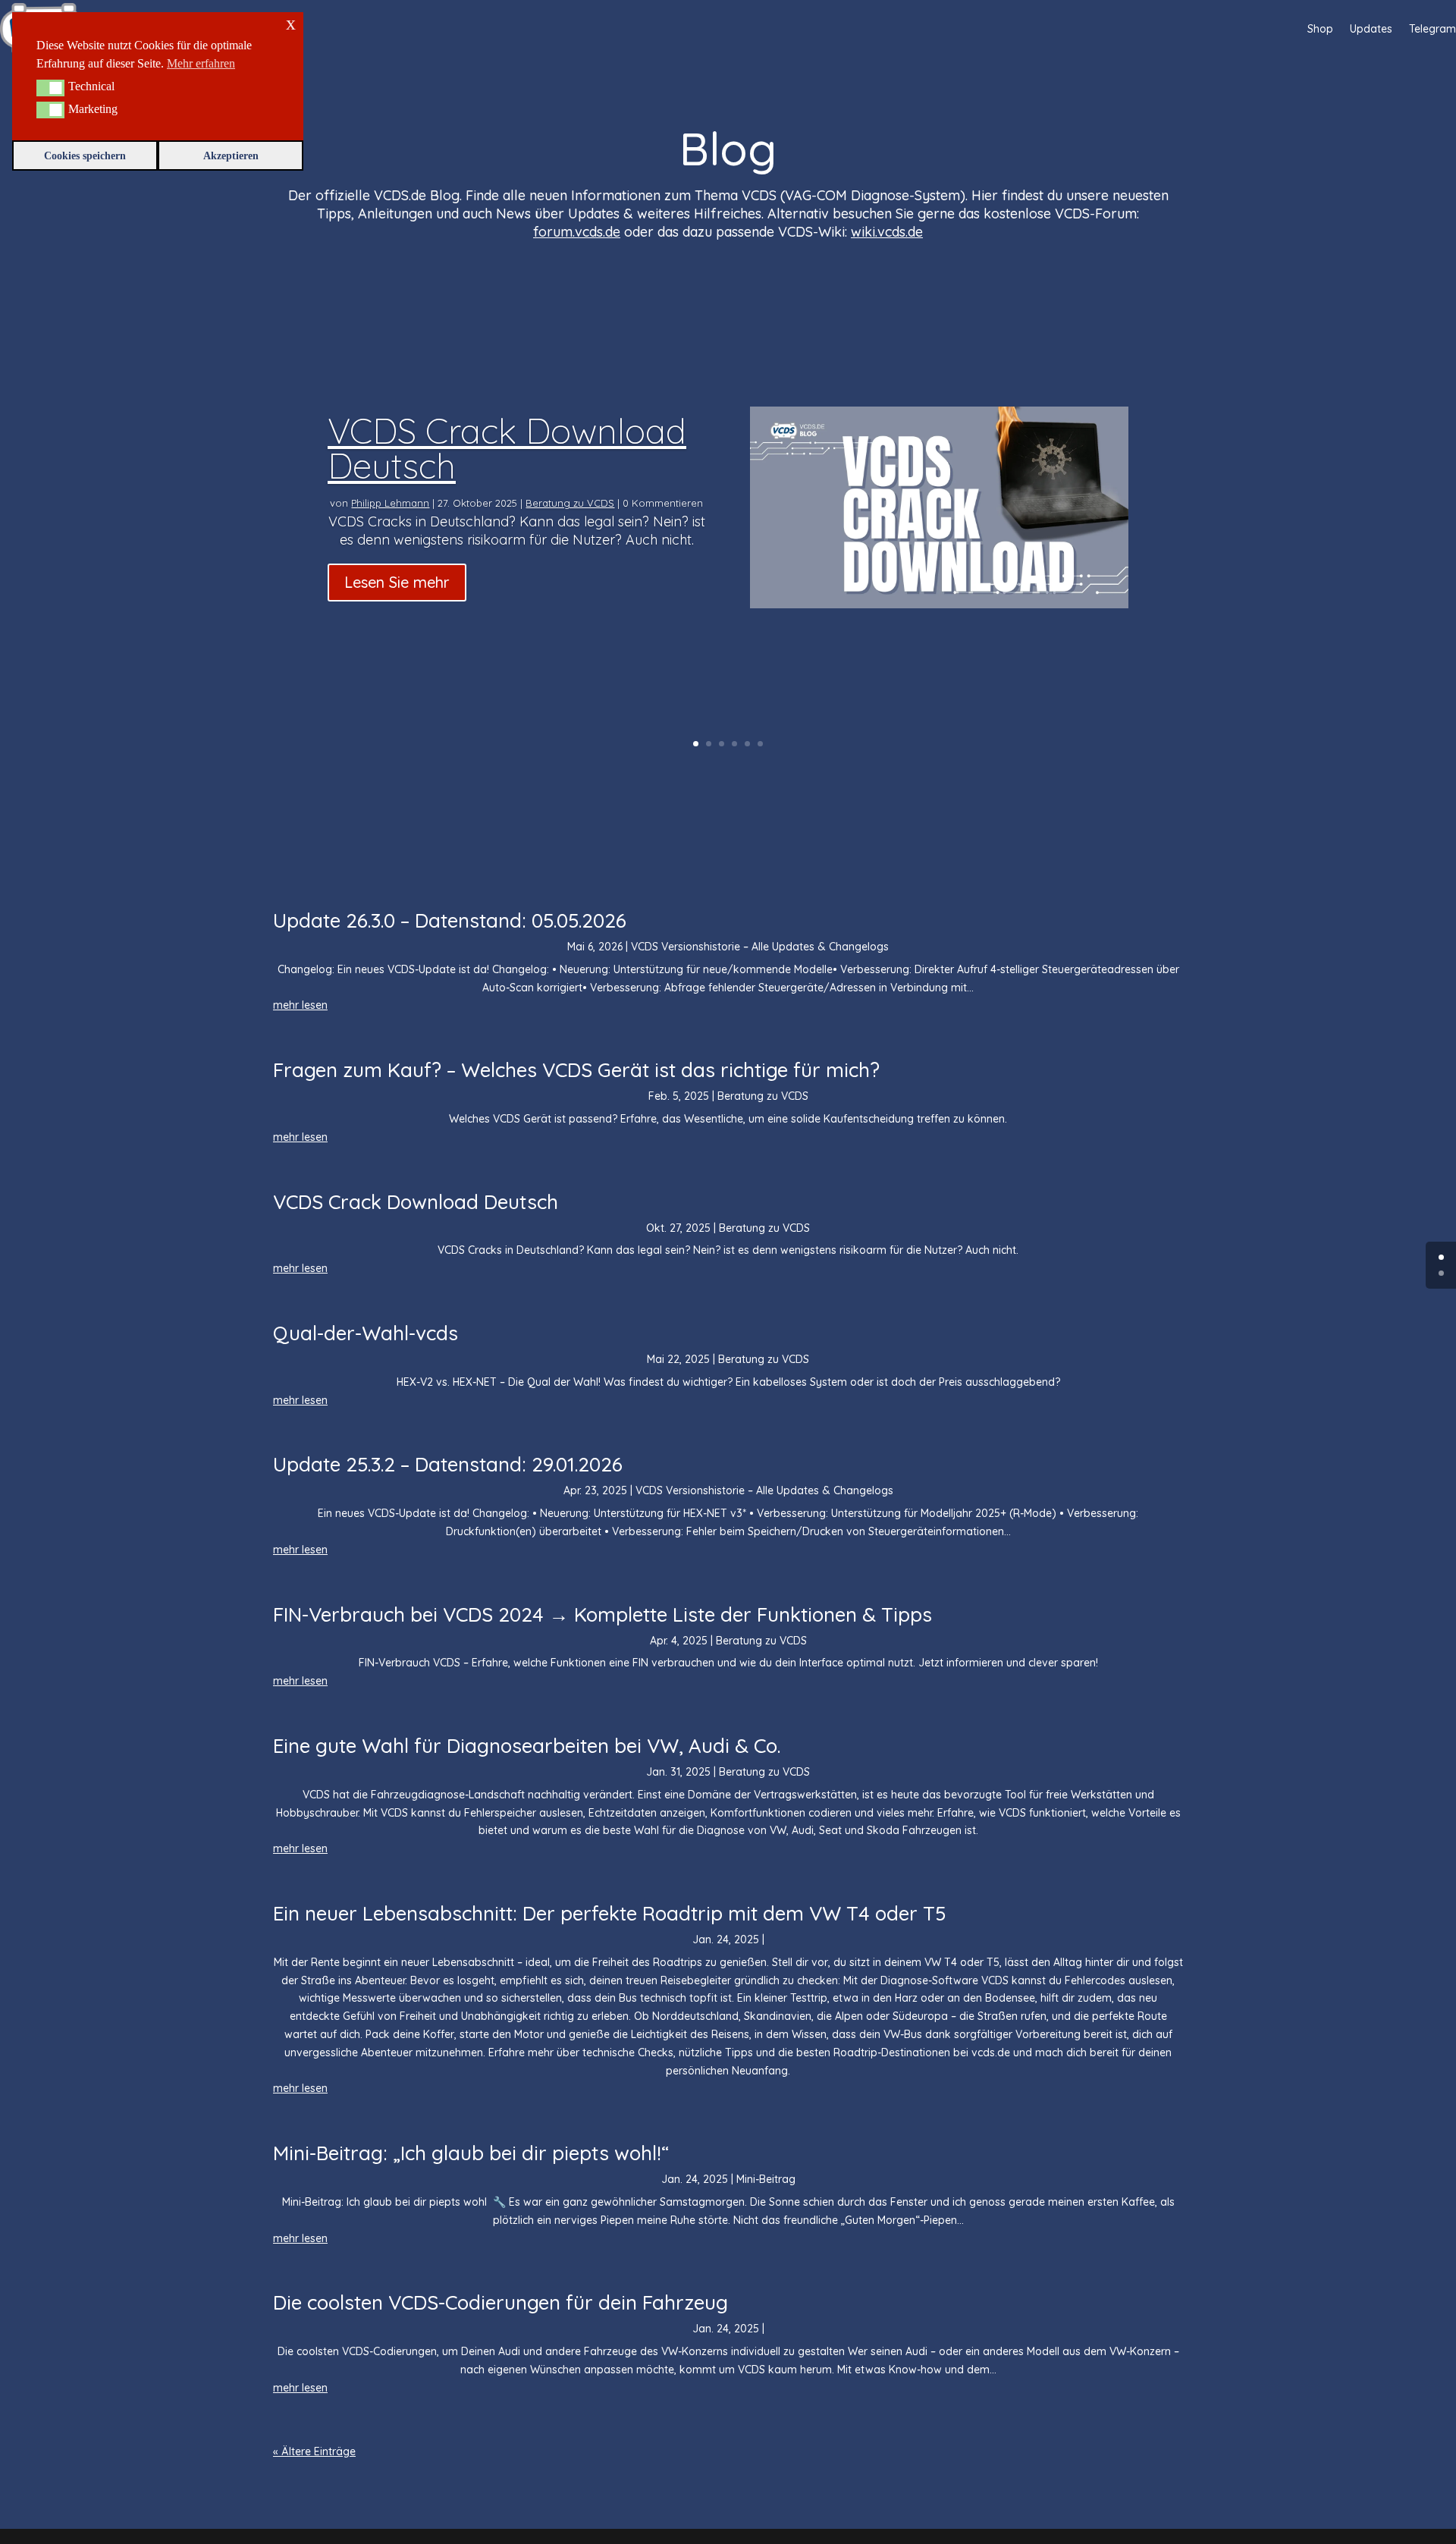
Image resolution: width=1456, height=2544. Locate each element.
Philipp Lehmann (390, 503)
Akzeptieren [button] (231, 155)
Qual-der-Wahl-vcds (366, 1333)
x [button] (291, 23)
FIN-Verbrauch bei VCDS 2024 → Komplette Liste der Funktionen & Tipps (602, 1614)
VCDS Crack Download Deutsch (507, 448)
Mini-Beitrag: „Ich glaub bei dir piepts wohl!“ (471, 2153)
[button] (50, 88)
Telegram (1432, 29)
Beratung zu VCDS (570, 503)
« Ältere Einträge (314, 2451)
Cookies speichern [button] (85, 155)
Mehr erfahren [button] (201, 63)
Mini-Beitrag (766, 2179)
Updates (1371, 29)
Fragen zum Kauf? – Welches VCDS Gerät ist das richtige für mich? (576, 1070)
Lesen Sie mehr (397, 582)
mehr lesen (300, 1005)
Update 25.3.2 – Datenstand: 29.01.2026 (448, 1464)
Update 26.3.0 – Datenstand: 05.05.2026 (450, 920)
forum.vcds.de (577, 232)
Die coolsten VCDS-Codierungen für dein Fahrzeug (500, 2302)
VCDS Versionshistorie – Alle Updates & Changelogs (760, 947)
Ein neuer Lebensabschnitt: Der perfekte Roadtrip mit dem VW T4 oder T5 (610, 1913)
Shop (1320, 29)
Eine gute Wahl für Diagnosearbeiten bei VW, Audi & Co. (527, 1746)
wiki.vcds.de (887, 232)
